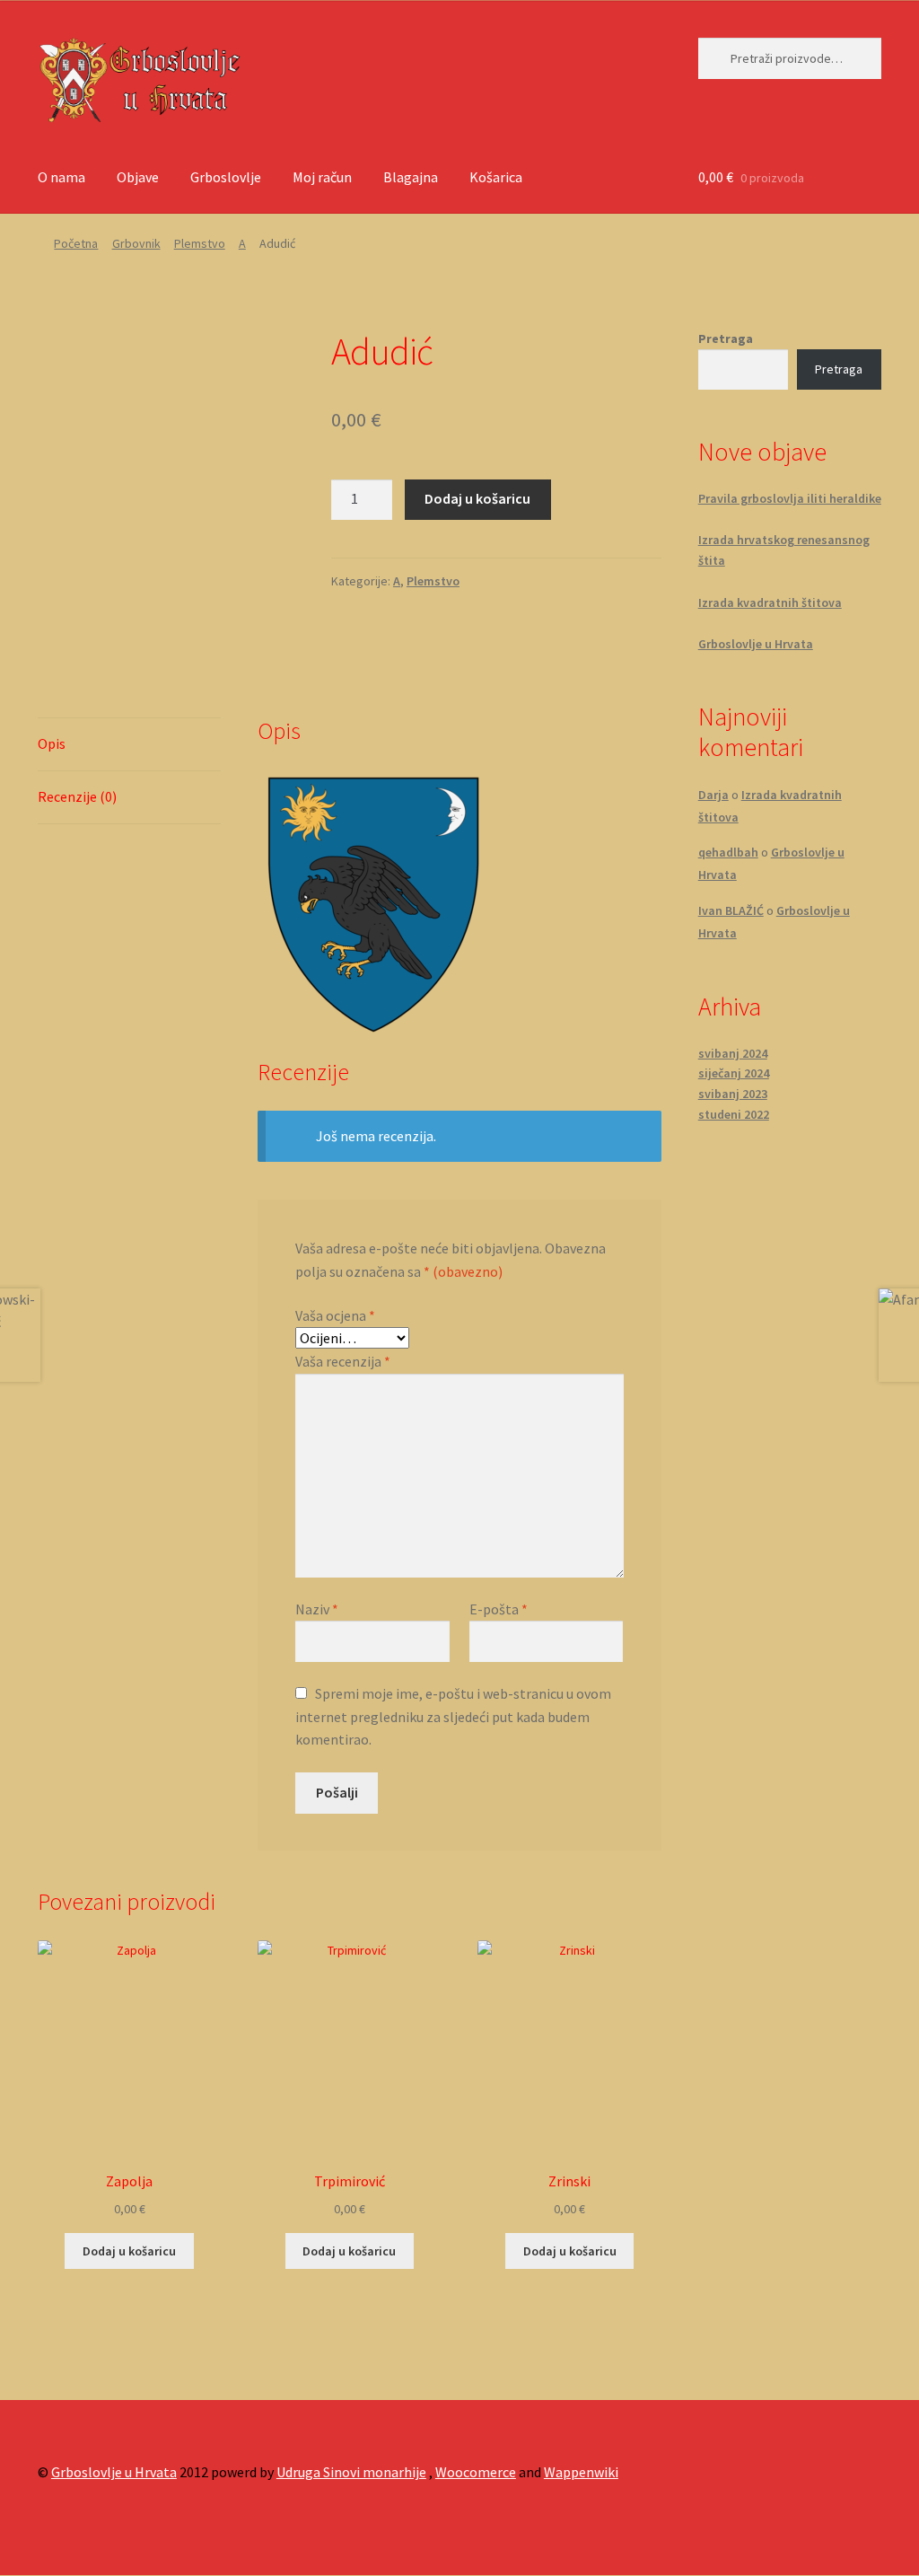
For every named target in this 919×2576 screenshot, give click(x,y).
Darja (713, 795)
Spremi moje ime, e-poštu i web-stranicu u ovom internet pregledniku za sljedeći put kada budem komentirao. (453, 1717)
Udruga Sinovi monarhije (351, 2472)
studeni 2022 (734, 1114)
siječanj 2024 (734, 1073)
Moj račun (322, 177)
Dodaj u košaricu (477, 498)
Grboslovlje (226, 177)
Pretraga (726, 338)
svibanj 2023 (733, 1094)
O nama (61, 177)
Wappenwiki (581, 2472)
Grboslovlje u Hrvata (756, 644)
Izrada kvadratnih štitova (770, 602)
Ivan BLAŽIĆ (731, 910)
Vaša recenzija (343, 1361)
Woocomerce (476, 2472)
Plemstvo (200, 243)
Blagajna (411, 177)
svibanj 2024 (733, 1053)
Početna (76, 243)
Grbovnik (136, 243)
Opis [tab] (52, 743)
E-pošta (499, 1609)
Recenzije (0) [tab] (77, 796)
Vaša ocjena (335, 1315)
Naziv (317, 1609)
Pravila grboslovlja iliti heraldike (790, 498)
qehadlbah (728, 852)
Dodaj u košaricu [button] (129, 2251)
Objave (138, 177)
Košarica (496, 177)
